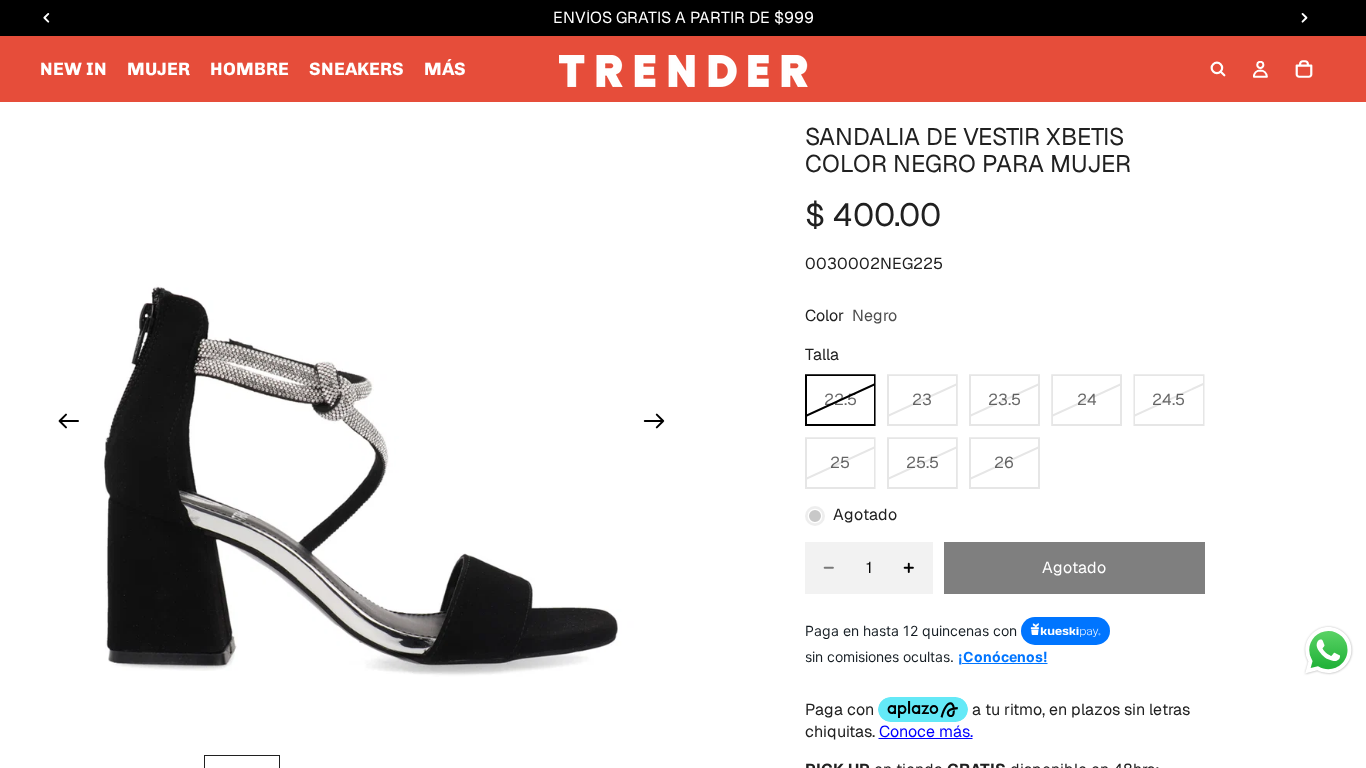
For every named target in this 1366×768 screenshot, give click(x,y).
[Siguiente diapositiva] (660, 424)
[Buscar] (1218, 69)
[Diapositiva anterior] (62, 424)
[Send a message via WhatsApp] (1328, 650)
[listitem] (445, 69)
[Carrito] (1304, 69)
